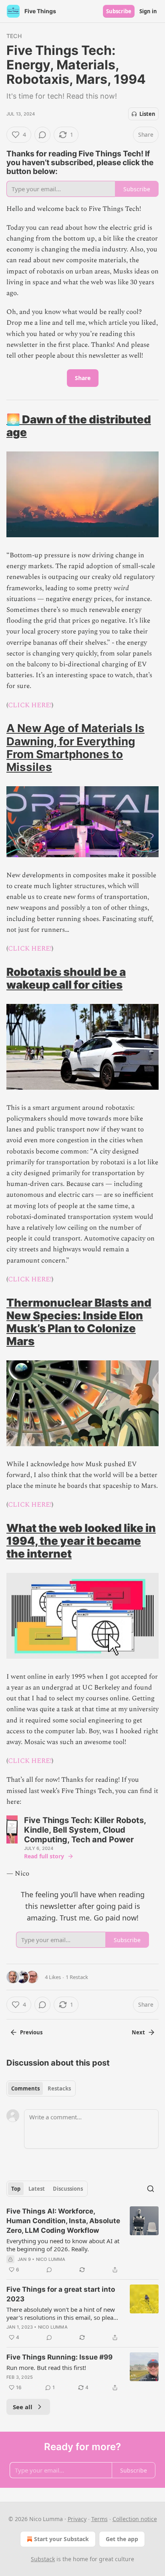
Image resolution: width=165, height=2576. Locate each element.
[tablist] (41, 2088)
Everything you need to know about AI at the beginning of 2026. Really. (63, 2245)
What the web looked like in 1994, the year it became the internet (81, 1541)
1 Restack (77, 1977)
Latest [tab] (37, 2189)
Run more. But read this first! (46, 2368)
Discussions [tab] (68, 2189)
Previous (31, 2032)
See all (23, 2407)
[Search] (151, 2189)
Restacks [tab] (59, 2088)
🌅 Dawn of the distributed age (79, 426)
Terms (100, 2519)
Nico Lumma (51, 2259)
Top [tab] (16, 2189)
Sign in (148, 11)
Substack (43, 2559)
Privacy (77, 2519)
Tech (14, 36)
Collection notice (135, 2519)
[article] (82, 2240)
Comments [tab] (25, 2088)
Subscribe (119, 11)
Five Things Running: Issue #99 (59, 2357)
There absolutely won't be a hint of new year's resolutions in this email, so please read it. (63, 2313)
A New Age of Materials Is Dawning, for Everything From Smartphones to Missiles (75, 747)
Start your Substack (61, 2539)
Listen (147, 114)
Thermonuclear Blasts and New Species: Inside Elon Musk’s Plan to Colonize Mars (79, 1322)
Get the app (122, 2539)
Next (138, 2032)
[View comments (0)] (42, 135)
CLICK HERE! (30, 705)
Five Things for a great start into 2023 (61, 2294)
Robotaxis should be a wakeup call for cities (66, 978)
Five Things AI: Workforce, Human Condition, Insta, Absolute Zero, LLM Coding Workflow (63, 2221)
